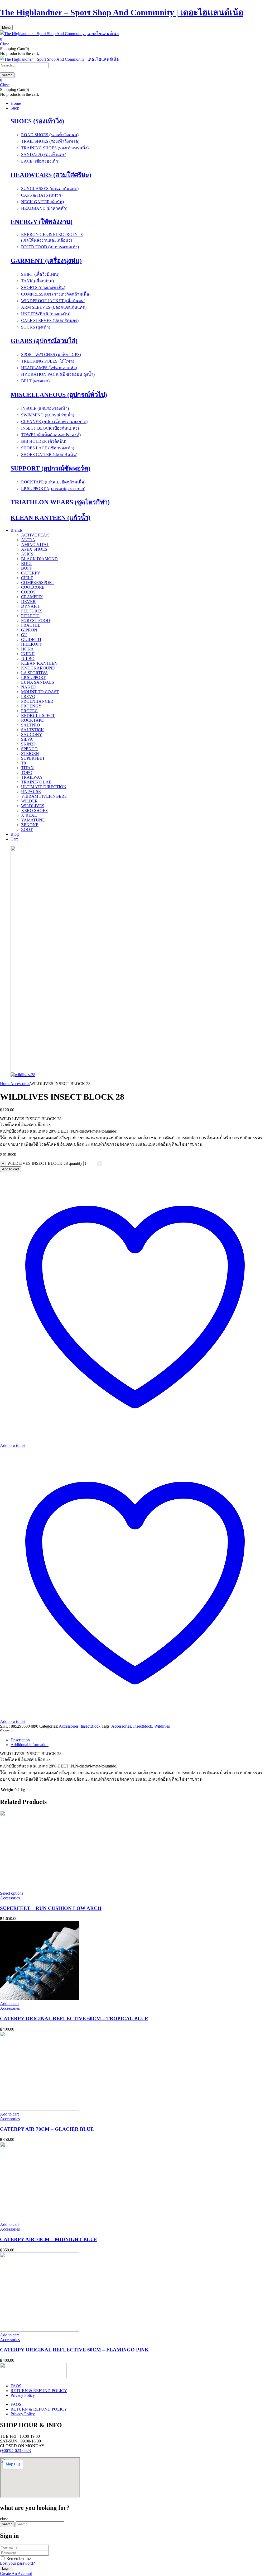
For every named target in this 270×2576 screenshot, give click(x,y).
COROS (28, 592)
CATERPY (31, 573)
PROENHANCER (37, 701)
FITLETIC (30, 616)
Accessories (20, 1084)
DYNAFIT (31, 606)
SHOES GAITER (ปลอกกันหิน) (49, 455)
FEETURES (32, 611)
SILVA (27, 739)
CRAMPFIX (32, 597)
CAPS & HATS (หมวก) (42, 195)
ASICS (27, 554)
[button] (135, 39)
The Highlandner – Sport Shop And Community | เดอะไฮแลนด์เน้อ (122, 12)
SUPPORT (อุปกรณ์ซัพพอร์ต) (50, 468)
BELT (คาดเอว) (35, 381)
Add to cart (11, 1169)
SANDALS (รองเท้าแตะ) (44, 155)
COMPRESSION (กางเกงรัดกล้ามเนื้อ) (56, 294)
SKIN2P (28, 744)
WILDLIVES (33, 806)
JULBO (28, 659)
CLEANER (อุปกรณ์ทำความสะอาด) (54, 422)
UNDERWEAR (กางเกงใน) (46, 314)
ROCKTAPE (32, 720)
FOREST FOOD (36, 621)
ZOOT (27, 830)
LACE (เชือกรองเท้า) (40, 161)
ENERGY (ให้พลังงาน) (42, 222)
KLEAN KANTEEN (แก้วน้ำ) (50, 518)
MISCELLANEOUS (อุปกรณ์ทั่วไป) (59, 395)
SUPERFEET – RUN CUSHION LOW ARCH (51, 1908)
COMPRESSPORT (38, 583)
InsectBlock (91, 1726)
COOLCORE (33, 587)
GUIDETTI (31, 640)
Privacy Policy (23, 2395)
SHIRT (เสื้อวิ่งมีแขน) (40, 274)
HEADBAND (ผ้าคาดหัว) (44, 208)
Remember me (18, 2558)
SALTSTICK (33, 730)
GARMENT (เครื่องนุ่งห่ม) (46, 261)
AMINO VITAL (35, 545)
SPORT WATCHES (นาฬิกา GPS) (51, 355)
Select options (12, 1893)
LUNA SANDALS (38, 682)
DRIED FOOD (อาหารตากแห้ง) (50, 247)
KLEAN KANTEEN (39, 663)
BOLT (27, 564)
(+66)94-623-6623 (15, 2451)
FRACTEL (31, 625)
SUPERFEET (33, 758)
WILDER (29, 801)
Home (5, 1084)
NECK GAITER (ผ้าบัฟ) (42, 202)
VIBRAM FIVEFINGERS (44, 796)
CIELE (27, 578)
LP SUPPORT (33, 678)
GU (24, 635)
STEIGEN (30, 754)
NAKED (29, 687)
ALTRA (28, 540)
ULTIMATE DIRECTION (44, 787)
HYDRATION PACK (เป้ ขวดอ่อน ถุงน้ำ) (58, 374)
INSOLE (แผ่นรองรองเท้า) (45, 408)
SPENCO (29, 749)
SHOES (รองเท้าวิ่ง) (37, 121)
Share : (6, 1731)
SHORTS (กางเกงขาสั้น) (43, 287)
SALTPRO (31, 725)
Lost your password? (17, 2563)
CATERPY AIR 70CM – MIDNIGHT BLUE (49, 2239)
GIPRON (29, 630)
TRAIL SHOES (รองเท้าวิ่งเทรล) (50, 141)
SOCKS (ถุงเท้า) (36, 327)
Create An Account (16, 2573)
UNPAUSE (31, 792)
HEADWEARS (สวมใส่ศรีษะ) (51, 175)
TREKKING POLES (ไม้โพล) (48, 361)
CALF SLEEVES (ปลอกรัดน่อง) (50, 320)
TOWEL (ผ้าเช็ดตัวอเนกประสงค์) (51, 435)
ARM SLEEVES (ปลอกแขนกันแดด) (54, 307)
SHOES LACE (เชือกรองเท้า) (48, 448)
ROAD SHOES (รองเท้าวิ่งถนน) (50, 135)
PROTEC (29, 711)
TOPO (27, 773)
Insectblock (143, 1726)
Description (20, 1740)
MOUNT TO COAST (40, 692)
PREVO (28, 697)
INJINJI (28, 654)
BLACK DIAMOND (39, 559)
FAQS (16, 2386)
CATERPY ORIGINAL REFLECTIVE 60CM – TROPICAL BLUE (74, 2019)
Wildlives (162, 1726)
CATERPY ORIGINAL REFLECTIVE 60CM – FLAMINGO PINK (74, 2350)
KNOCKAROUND (38, 668)
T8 (23, 763)
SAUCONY (32, 735)
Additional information (30, 1745)
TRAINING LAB (36, 782)
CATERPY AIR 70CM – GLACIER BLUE (47, 2129)
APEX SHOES (34, 549)
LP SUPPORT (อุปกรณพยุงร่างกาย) (53, 489)
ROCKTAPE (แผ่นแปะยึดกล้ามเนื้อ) (53, 482)
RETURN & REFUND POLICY (39, 2391)
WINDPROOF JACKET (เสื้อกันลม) (53, 301)
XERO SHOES (34, 811)
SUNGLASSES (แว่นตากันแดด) (50, 189)
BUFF (26, 568)
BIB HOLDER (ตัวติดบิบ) (44, 441)
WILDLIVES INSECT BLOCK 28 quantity (45, 1163)
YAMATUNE (33, 820)
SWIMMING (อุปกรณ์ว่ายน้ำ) (48, 415)
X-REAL (29, 815)
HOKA (27, 649)
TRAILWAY (32, 777)
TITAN (27, 768)
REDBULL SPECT (38, 716)
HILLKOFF (32, 644)
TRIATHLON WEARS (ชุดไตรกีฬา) (60, 502)
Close (5, 44)
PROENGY (31, 706)
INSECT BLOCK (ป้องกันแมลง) (50, 428)
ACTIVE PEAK (35, 535)
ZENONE (30, 825)
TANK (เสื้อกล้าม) (37, 281)
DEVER (28, 602)
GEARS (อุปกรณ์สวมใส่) (44, 341)
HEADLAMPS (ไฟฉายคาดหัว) (49, 368)
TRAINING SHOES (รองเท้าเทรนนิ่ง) (55, 148)
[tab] (140, 1740)
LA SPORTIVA (35, 673)
